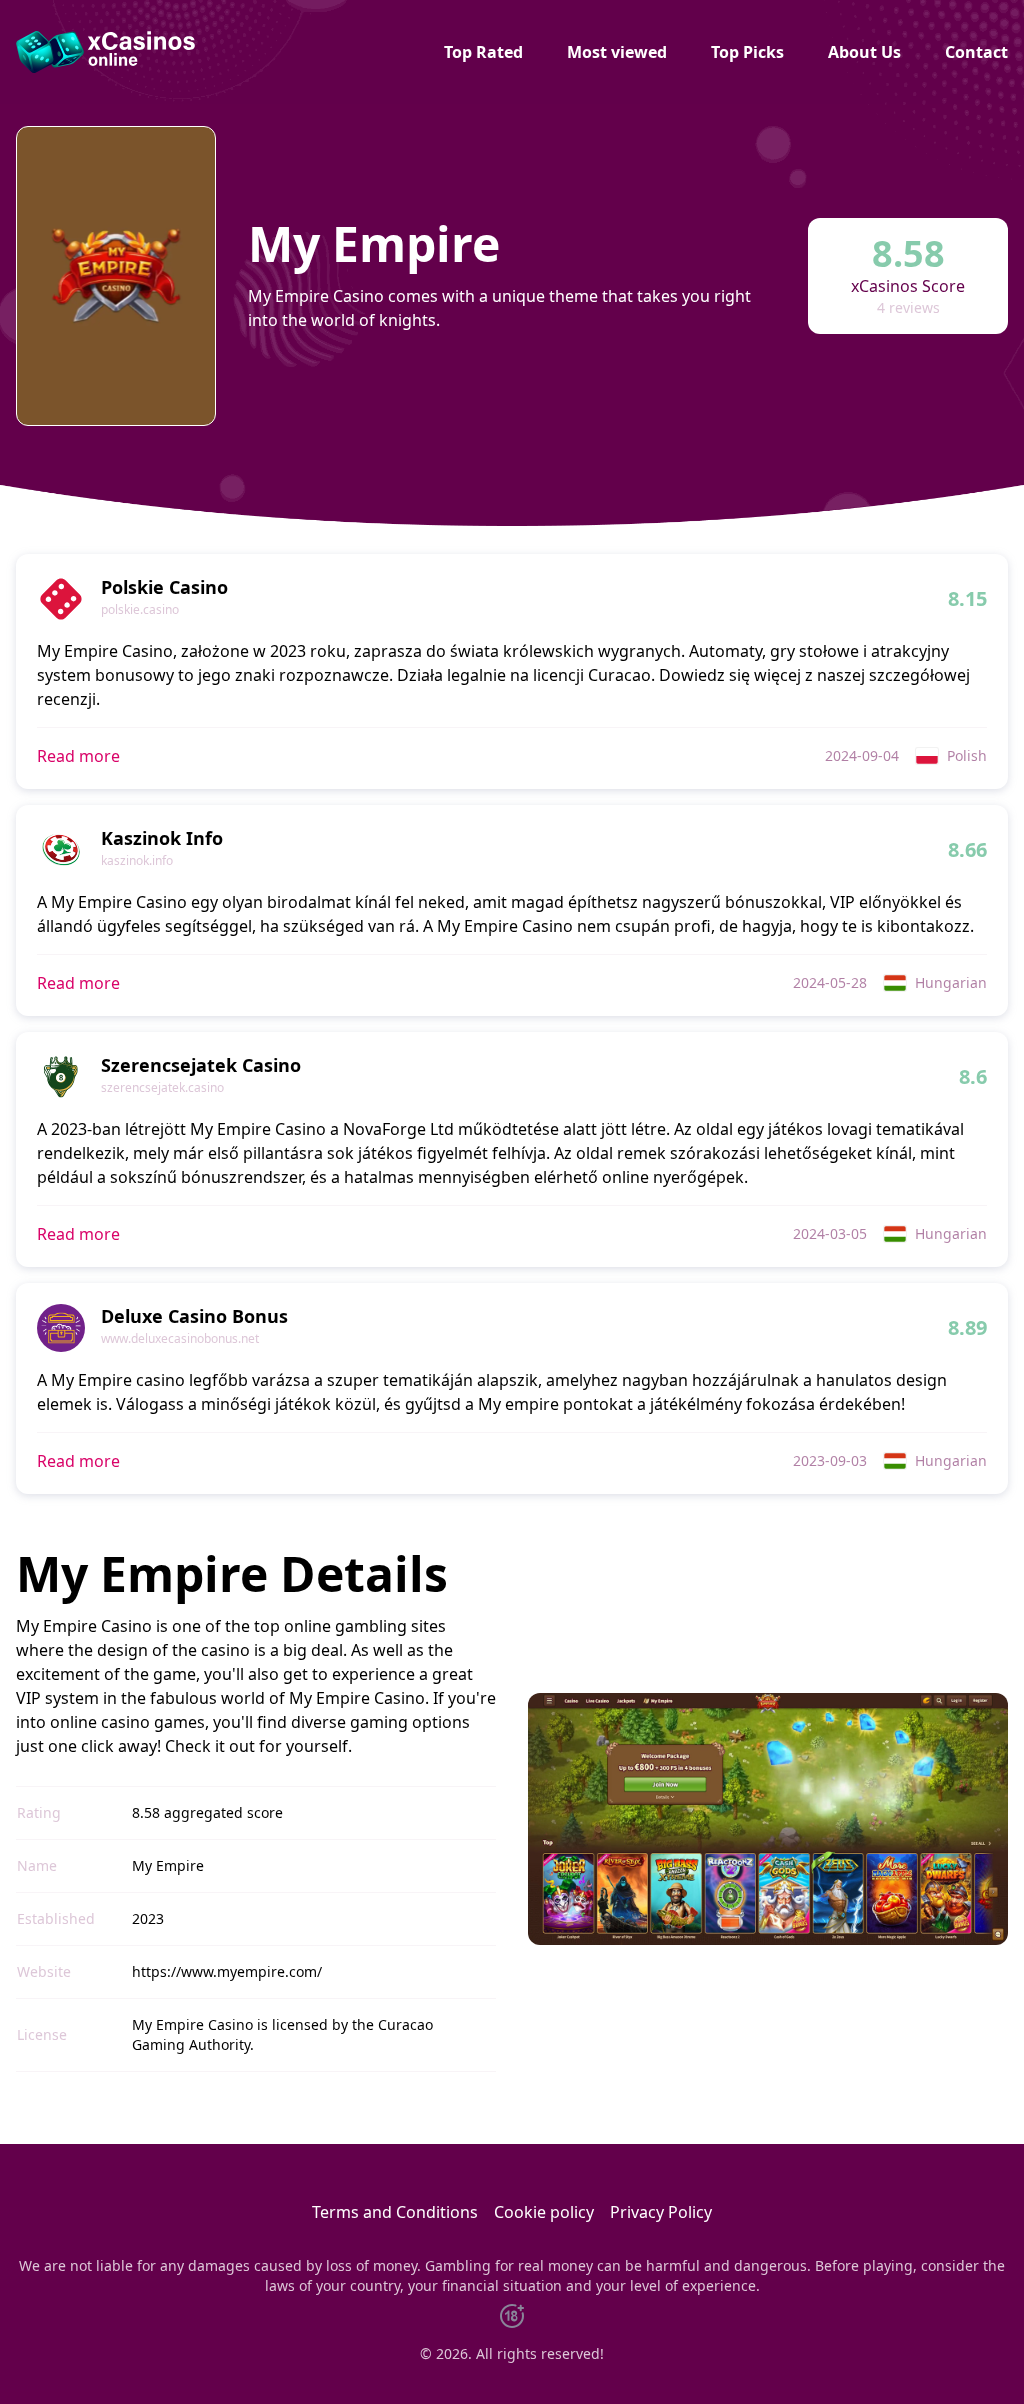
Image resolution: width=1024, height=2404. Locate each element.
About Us (864, 52)
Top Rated (483, 52)
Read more (78, 756)
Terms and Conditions (395, 2212)
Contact (976, 52)
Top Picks (747, 52)
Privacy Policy (661, 2212)
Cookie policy (544, 2212)
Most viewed (617, 52)
